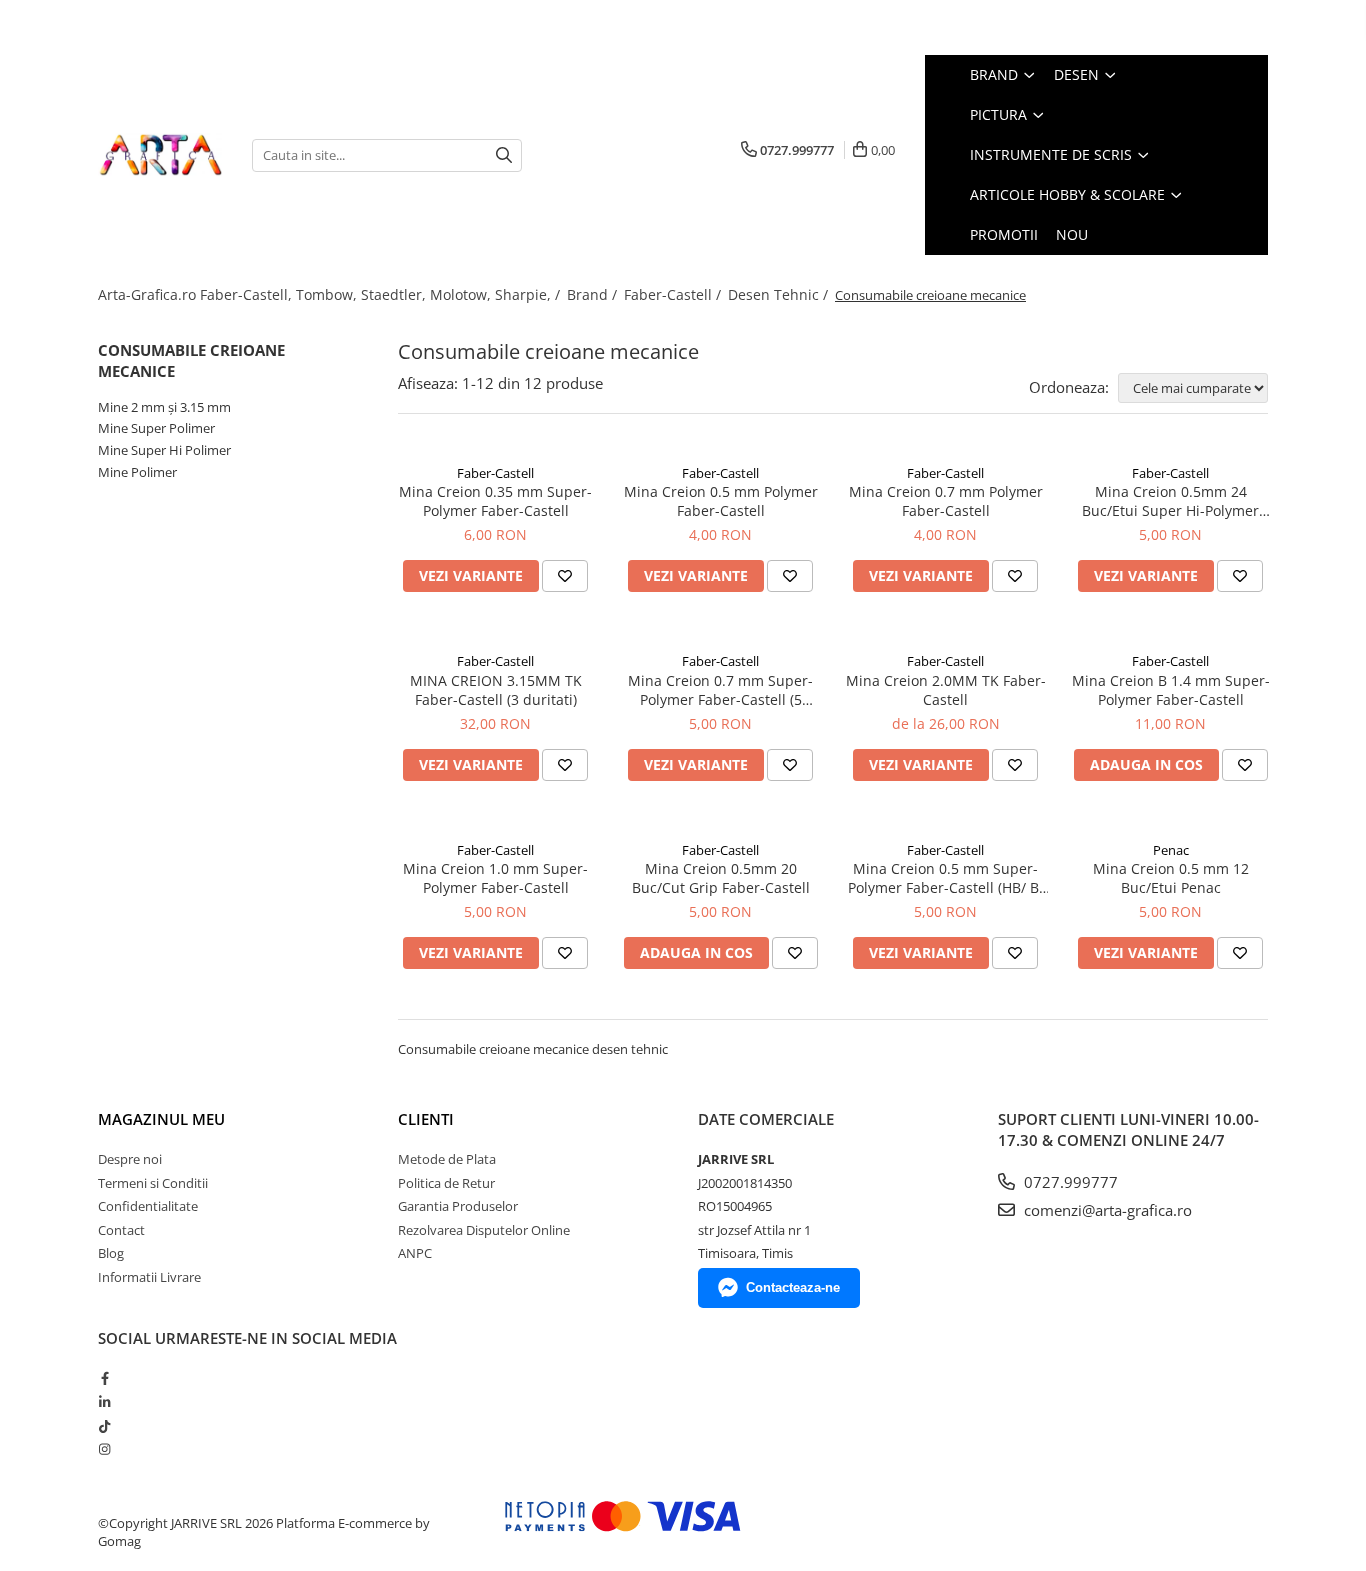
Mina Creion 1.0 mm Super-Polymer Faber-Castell (495, 878)
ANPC (415, 1253)
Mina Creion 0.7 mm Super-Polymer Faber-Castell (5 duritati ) (720, 690)
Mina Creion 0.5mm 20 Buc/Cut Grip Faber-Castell (721, 878)
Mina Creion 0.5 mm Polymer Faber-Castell (721, 501)
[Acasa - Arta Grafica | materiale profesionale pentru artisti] (160, 155)
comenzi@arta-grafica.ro (1106, 1210)
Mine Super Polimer (156, 428)
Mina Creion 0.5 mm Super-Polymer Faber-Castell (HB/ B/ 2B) (946, 878)
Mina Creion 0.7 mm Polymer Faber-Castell (946, 501)
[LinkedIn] (104, 1402)
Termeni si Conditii (153, 1183)
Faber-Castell (495, 473)
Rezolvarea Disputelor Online (484, 1230)
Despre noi (130, 1159)
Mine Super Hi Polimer (164, 450)
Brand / (594, 294)
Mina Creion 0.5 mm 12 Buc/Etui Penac (1171, 878)
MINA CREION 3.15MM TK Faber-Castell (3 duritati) (496, 690)
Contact (121, 1230)
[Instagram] (104, 1449)
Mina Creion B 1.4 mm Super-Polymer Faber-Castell (1171, 690)
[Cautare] (504, 155)
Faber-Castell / (674, 294)
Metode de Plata (447, 1159)
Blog (111, 1253)
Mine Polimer (137, 472)
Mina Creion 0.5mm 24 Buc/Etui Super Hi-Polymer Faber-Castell (1170, 501)
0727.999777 (1069, 1182)
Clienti (426, 1119)
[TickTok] (104, 1426)
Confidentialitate (148, 1206)
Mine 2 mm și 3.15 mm (164, 407)
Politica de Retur (446, 1183)
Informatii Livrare (149, 1277)
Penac (1171, 850)
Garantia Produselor (458, 1206)
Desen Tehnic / (780, 294)
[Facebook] (104, 1378)
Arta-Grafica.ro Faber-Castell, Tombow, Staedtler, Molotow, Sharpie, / (331, 294)
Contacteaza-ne (793, 1287)
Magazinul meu (161, 1119)
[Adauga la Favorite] (565, 576)
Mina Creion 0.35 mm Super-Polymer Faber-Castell (495, 501)
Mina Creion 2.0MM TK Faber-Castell (946, 690)
